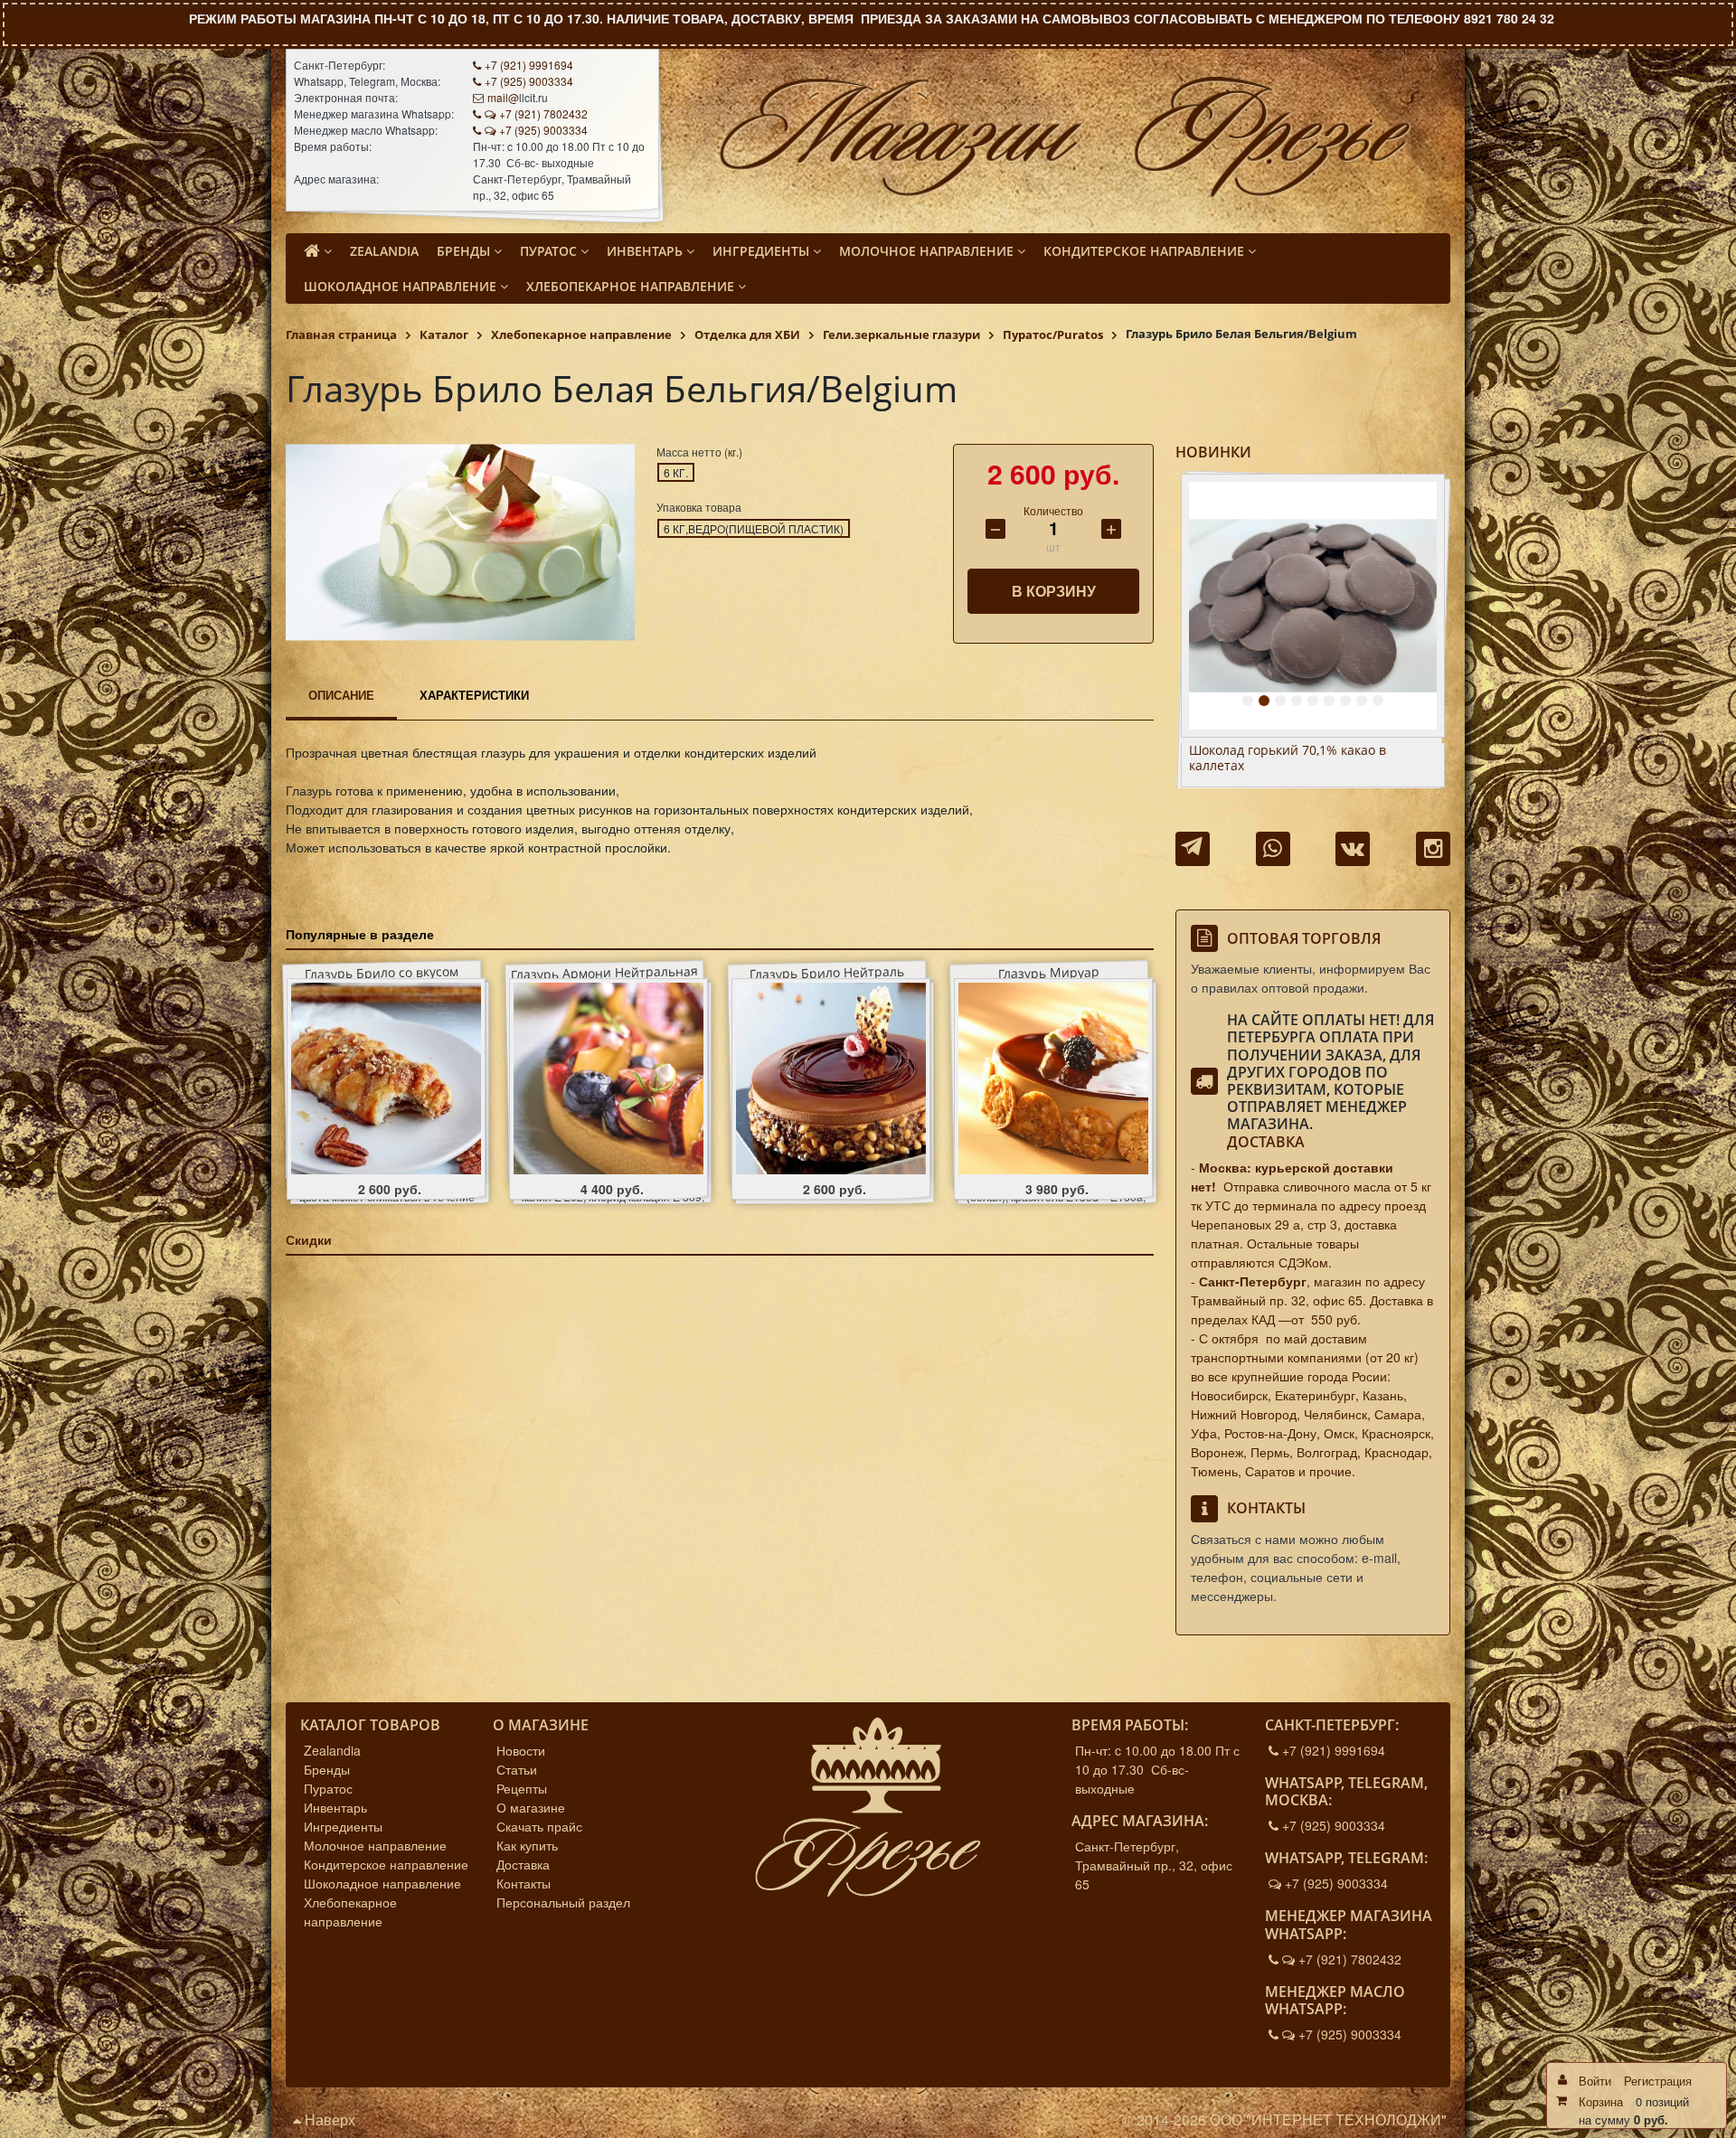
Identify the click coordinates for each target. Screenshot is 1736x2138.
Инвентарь (335, 1807)
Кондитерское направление (386, 1864)
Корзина (1601, 2101)
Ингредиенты (343, 1826)
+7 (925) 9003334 (529, 81)
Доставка (1266, 1142)
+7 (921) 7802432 (543, 113)
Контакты (524, 1883)
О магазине (531, 1807)
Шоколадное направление (382, 1883)
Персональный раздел (563, 1902)
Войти (1595, 2081)
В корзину (1054, 591)
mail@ (503, 97)
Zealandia (332, 1750)
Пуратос (328, 1788)
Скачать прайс (539, 1826)
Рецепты (522, 1788)
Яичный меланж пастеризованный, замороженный (1300, 758)
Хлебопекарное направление (350, 1912)
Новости (521, 1750)
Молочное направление (375, 1845)
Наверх (328, 2119)
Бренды (327, 1769)
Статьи (517, 1769)
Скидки (309, 1239)
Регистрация (1658, 2081)
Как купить (527, 1845)
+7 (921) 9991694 (529, 65)
